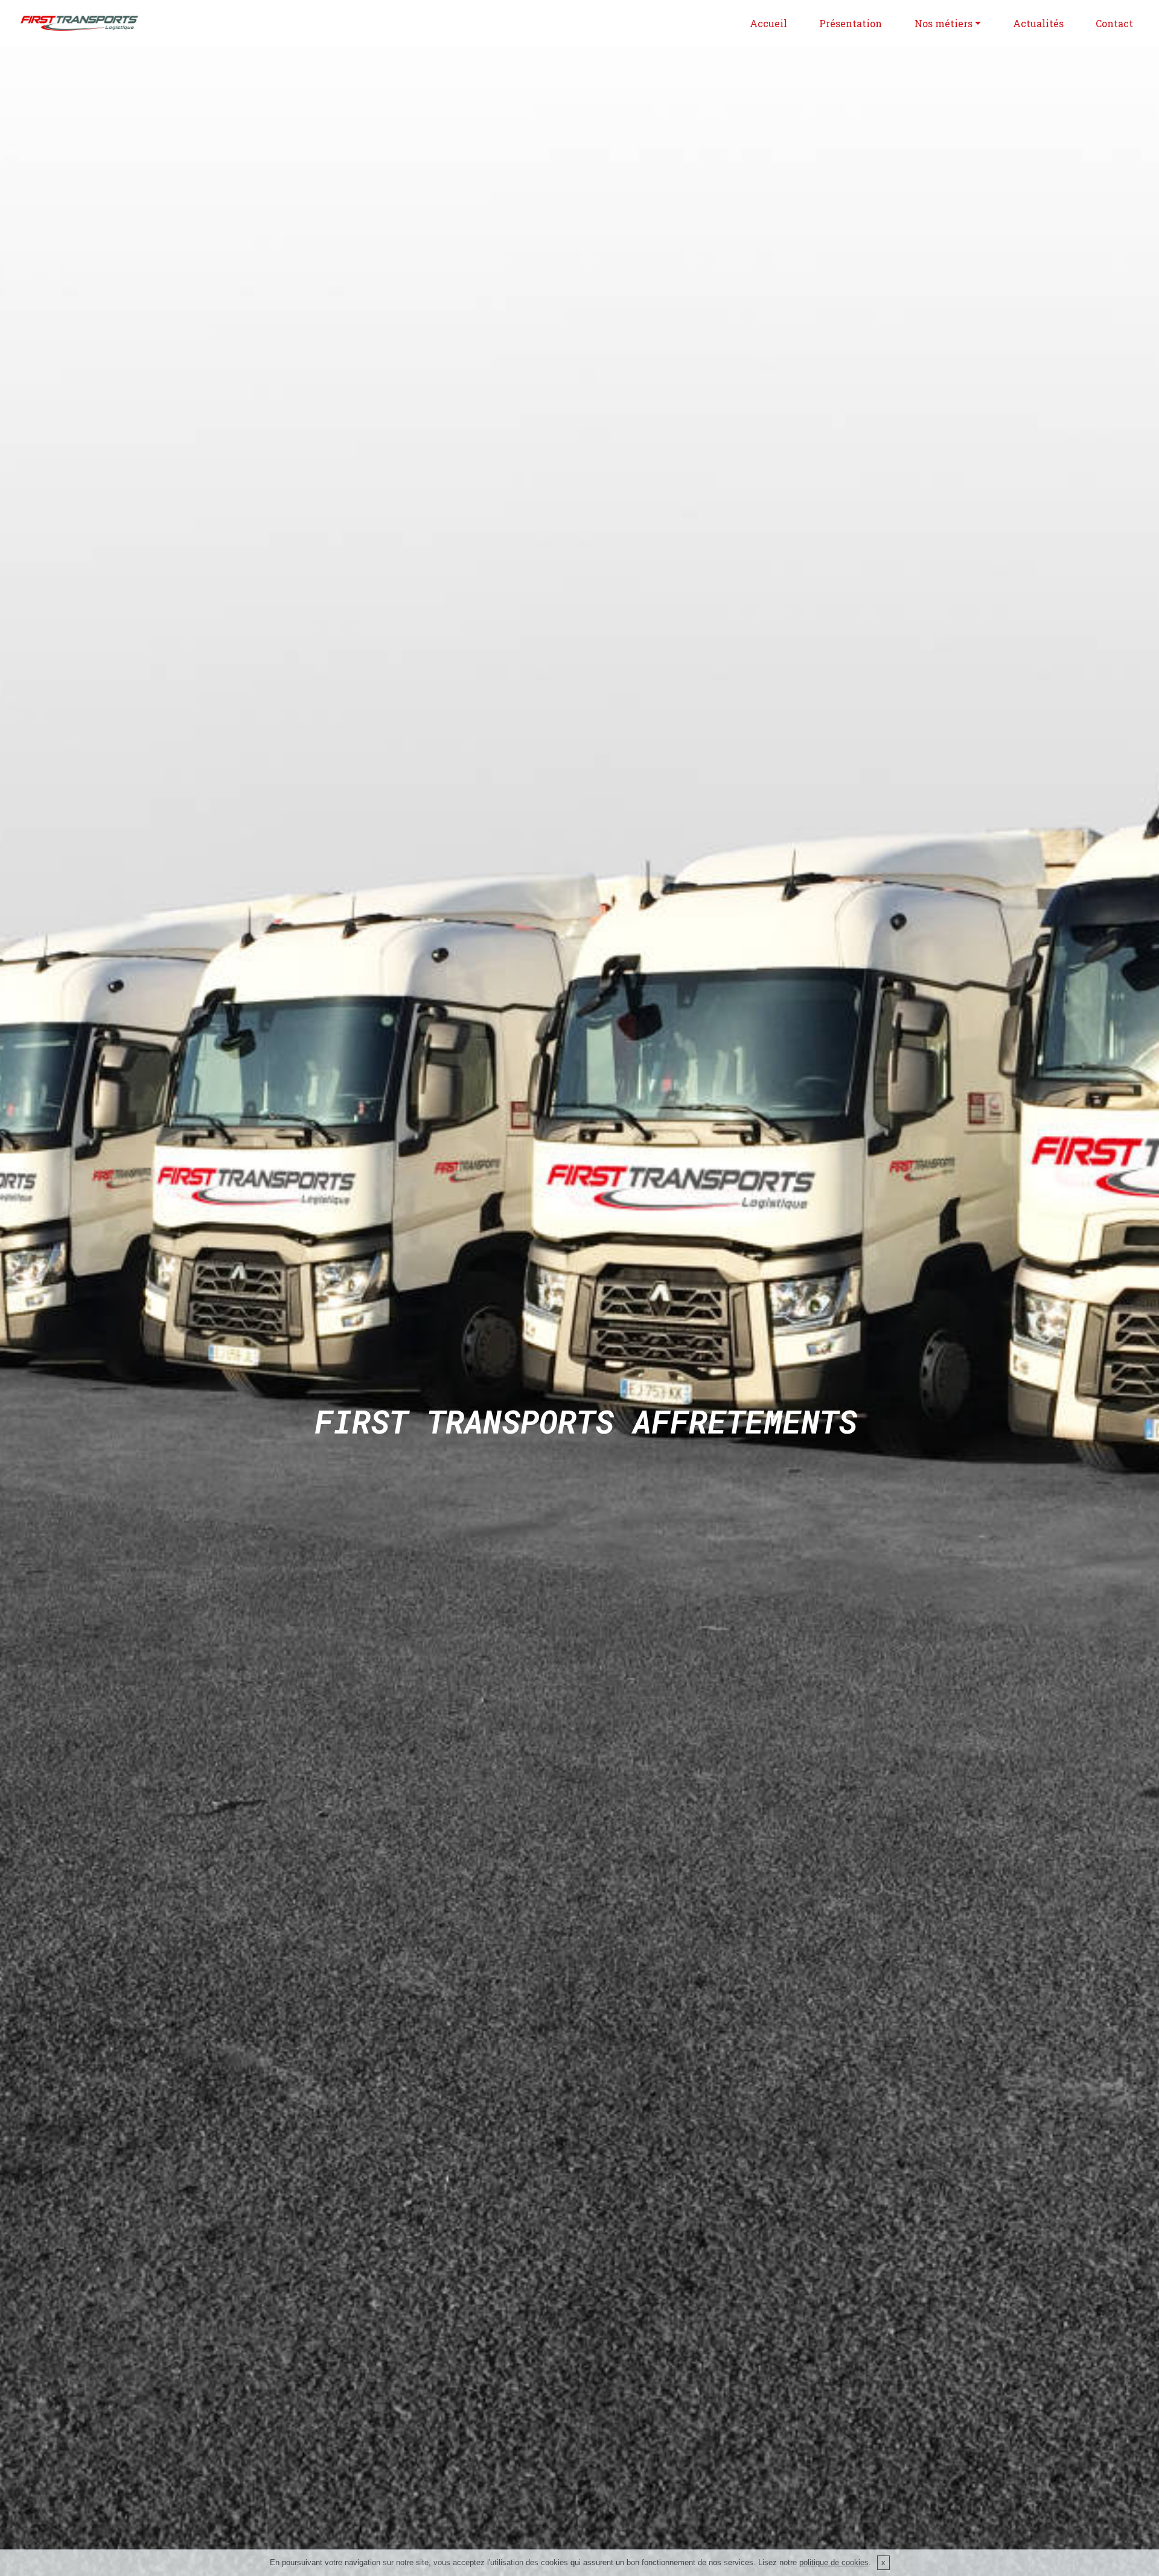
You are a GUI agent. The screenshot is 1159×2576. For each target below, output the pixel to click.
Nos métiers (943, 23)
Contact (1114, 23)
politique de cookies (834, 2562)
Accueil (768, 23)
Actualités (1038, 23)
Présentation (851, 23)
